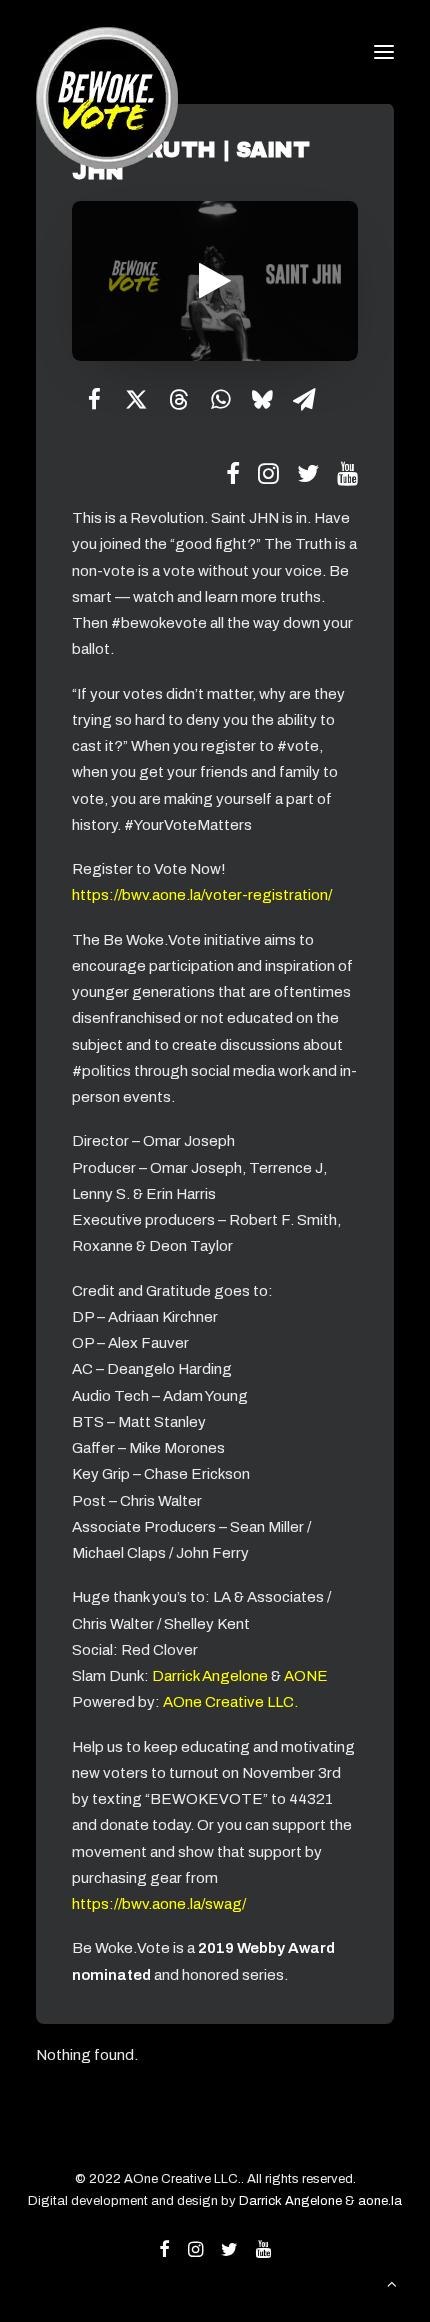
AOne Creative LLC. (230, 1702)
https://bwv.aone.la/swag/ (159, 1904)
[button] (384, 52)
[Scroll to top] (392, 2283)
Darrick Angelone (210, 1676)
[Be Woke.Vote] (107, 52)
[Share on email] (304, 399)
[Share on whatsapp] (220, 399)
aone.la (380, 2201)
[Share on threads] (178, 399)
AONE (306, 1676)
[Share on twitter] (136, 399)
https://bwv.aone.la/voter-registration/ (202, 895)
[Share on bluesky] (262, 399)
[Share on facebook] (94, 399)
